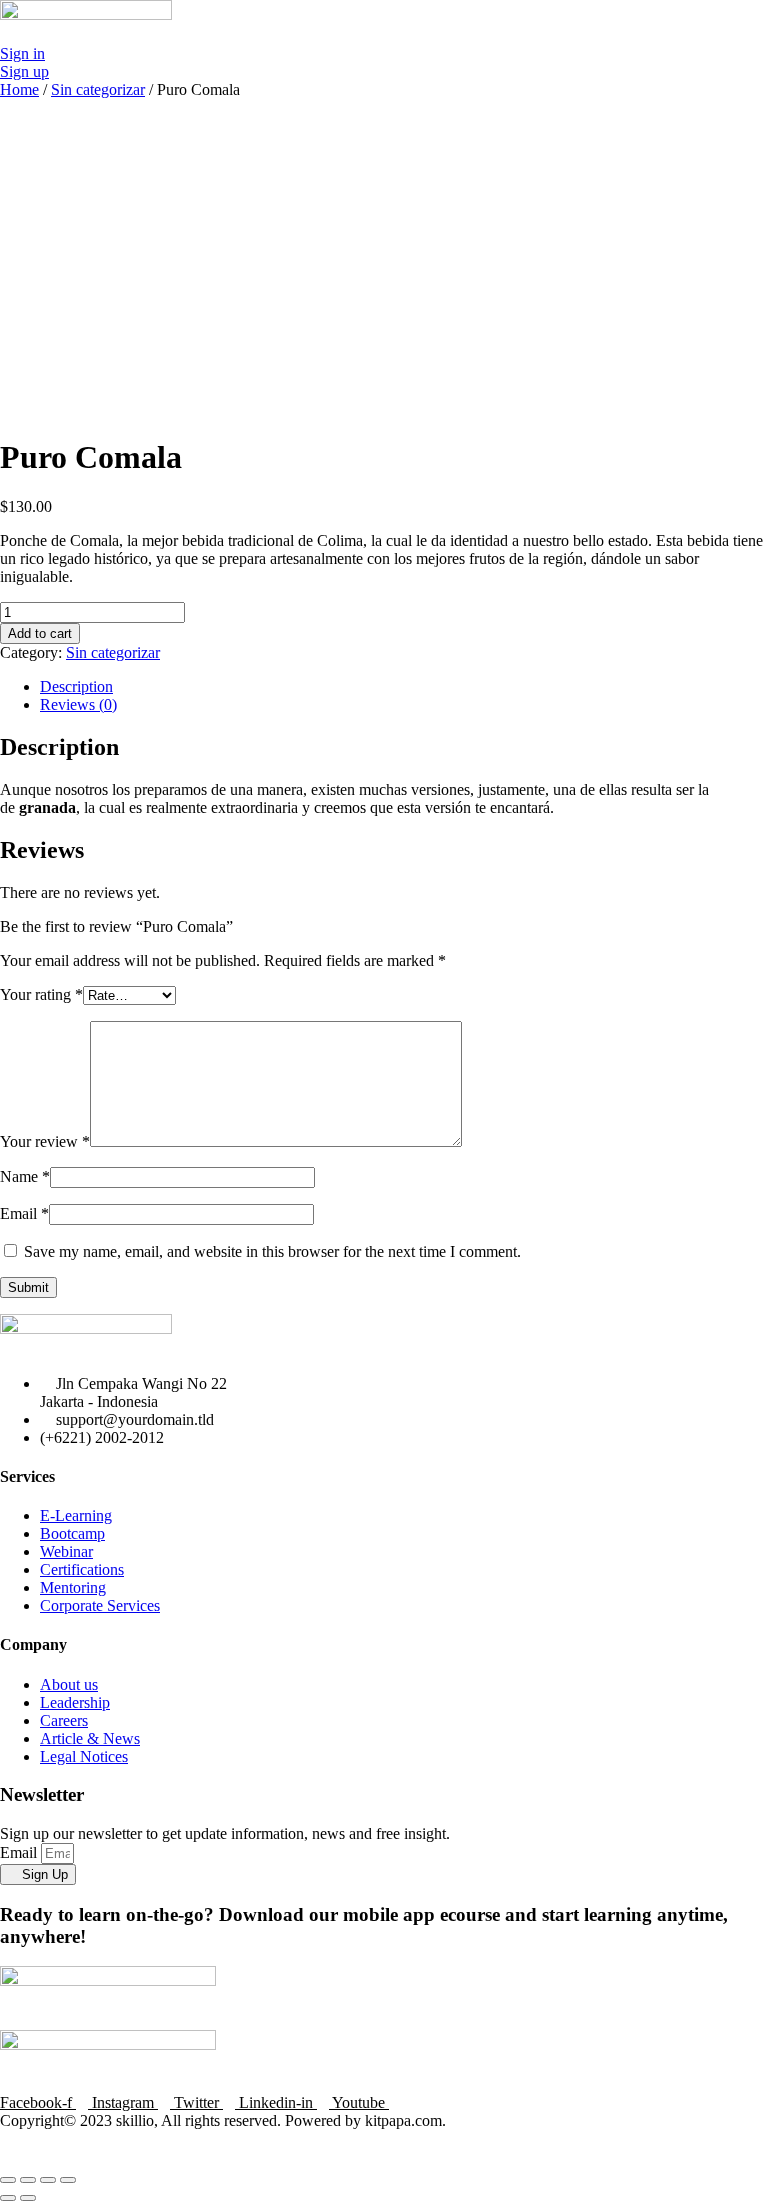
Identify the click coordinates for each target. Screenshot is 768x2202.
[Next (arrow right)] (28, 2198)
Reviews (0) (78, 704)
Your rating (41, 994)
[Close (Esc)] (8, 2180)
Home (19, 89)
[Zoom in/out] (68, 2180)
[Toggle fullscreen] (48, 2180)
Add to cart (40, 633)
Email (24, 1213)
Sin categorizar (98, 89)
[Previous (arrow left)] (8, 2198)
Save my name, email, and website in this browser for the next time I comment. (272, 1251)
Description (76, 686)
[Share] (28, 2180)
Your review (45, 1141)
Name (25, 1176)
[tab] (404, 687)
